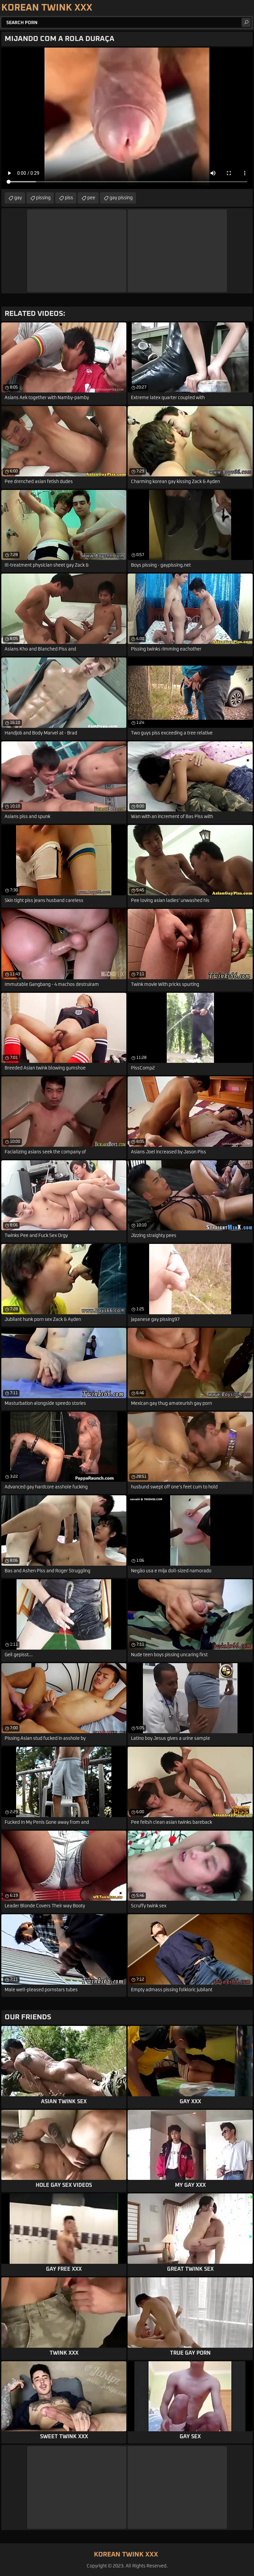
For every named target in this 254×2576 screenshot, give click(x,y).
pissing (43, 198)
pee (91, 198)
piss (69, 198)
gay (18, 198)
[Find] (246, 22)
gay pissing (121, 198)
